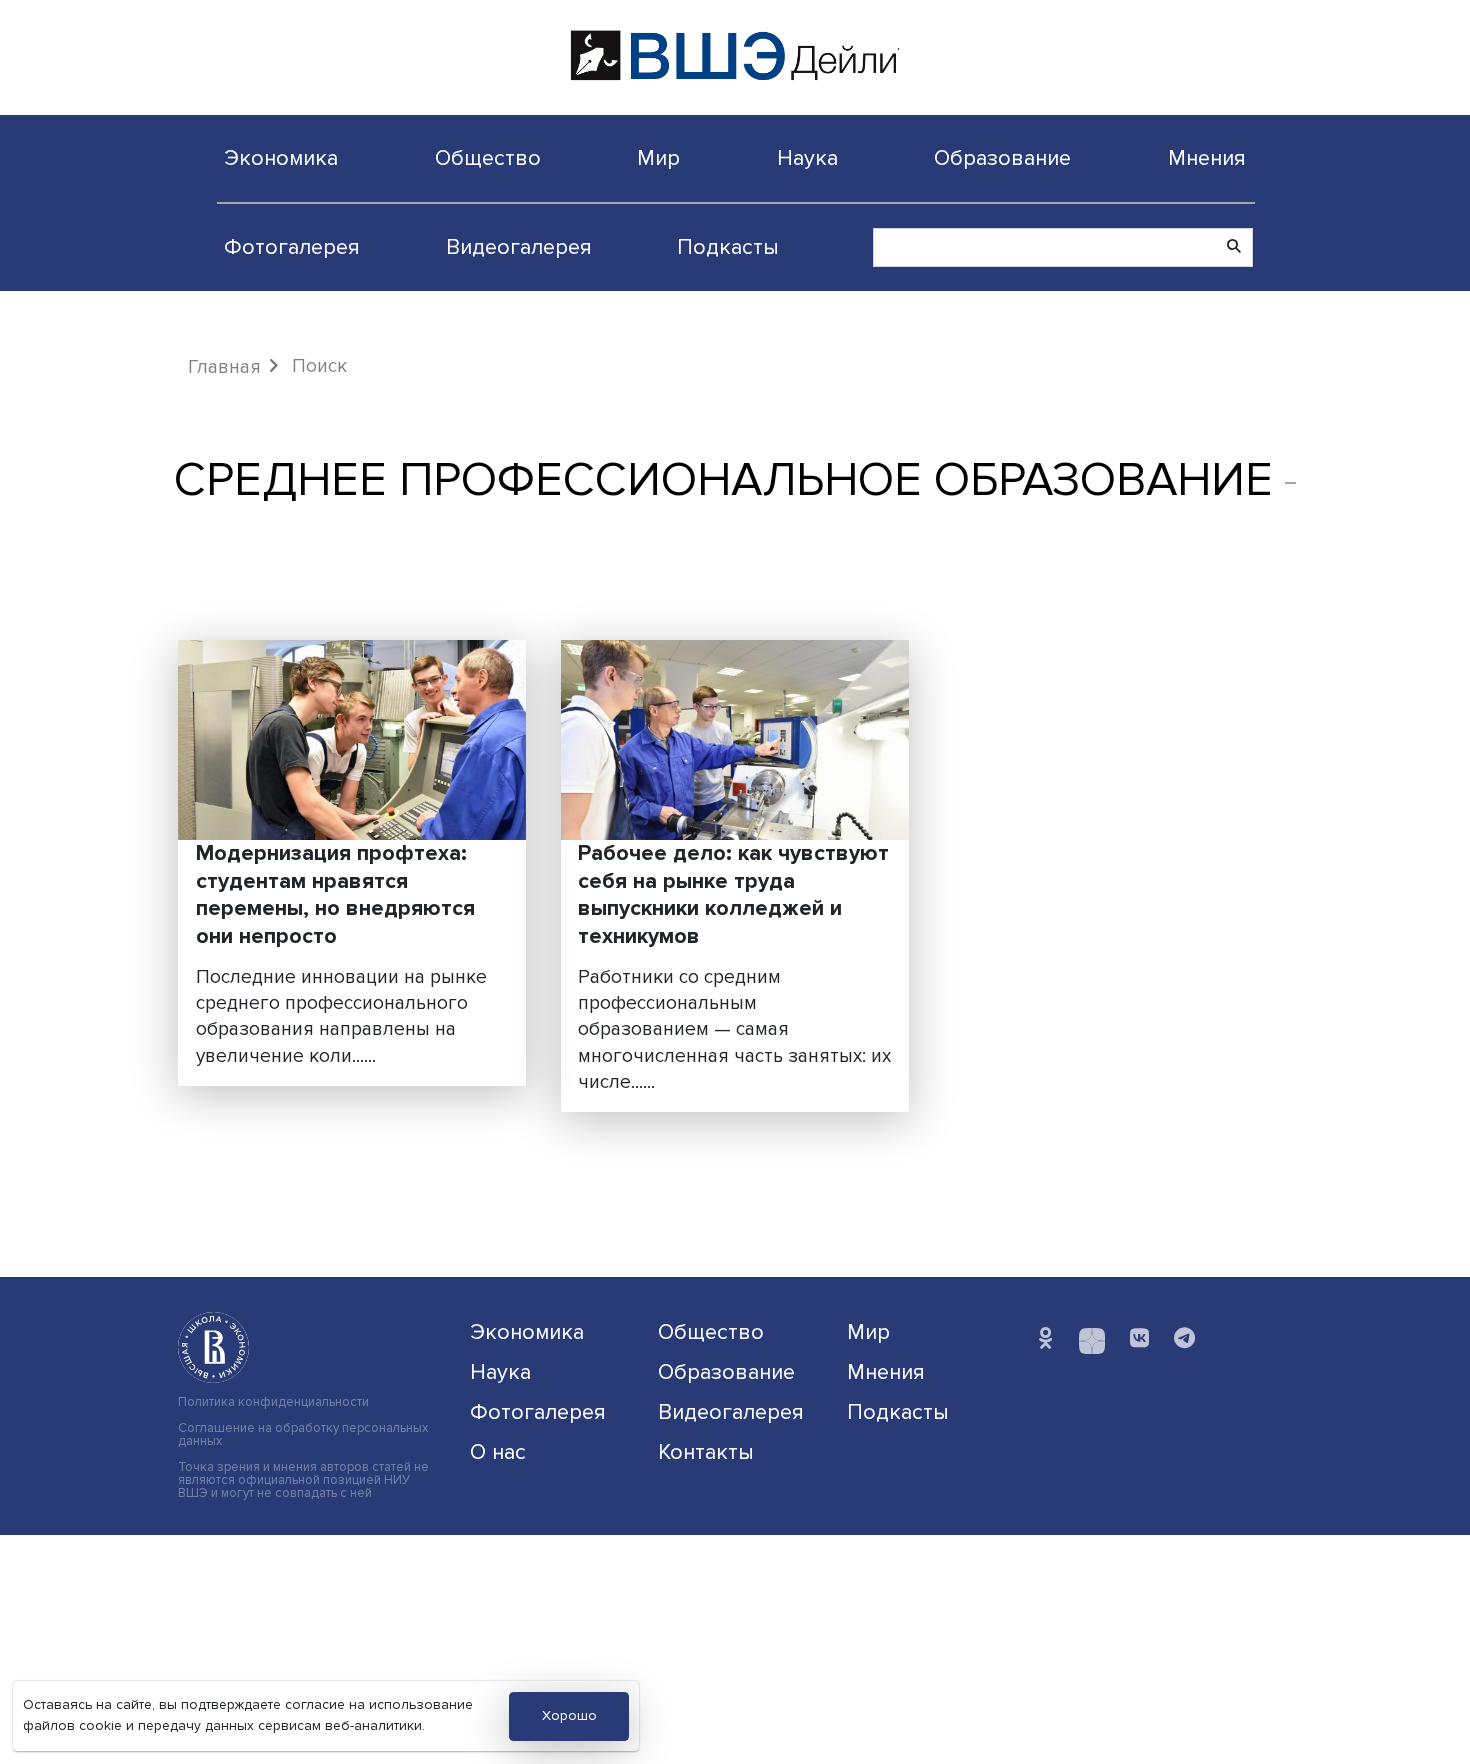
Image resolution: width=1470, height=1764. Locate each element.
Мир (658, 158)
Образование (1002, 158)
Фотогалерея (292, 247)
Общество (488, 158)
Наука (807, 158)
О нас (498, 1452)
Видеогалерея (519, 247)
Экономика (281, 158)
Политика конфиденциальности (273, 1402)
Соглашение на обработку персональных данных (303, 1435)
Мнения (1207, 158)
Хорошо (569, 1715)
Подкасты (728, 247)
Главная (224, 367)
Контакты (706, 1452)
